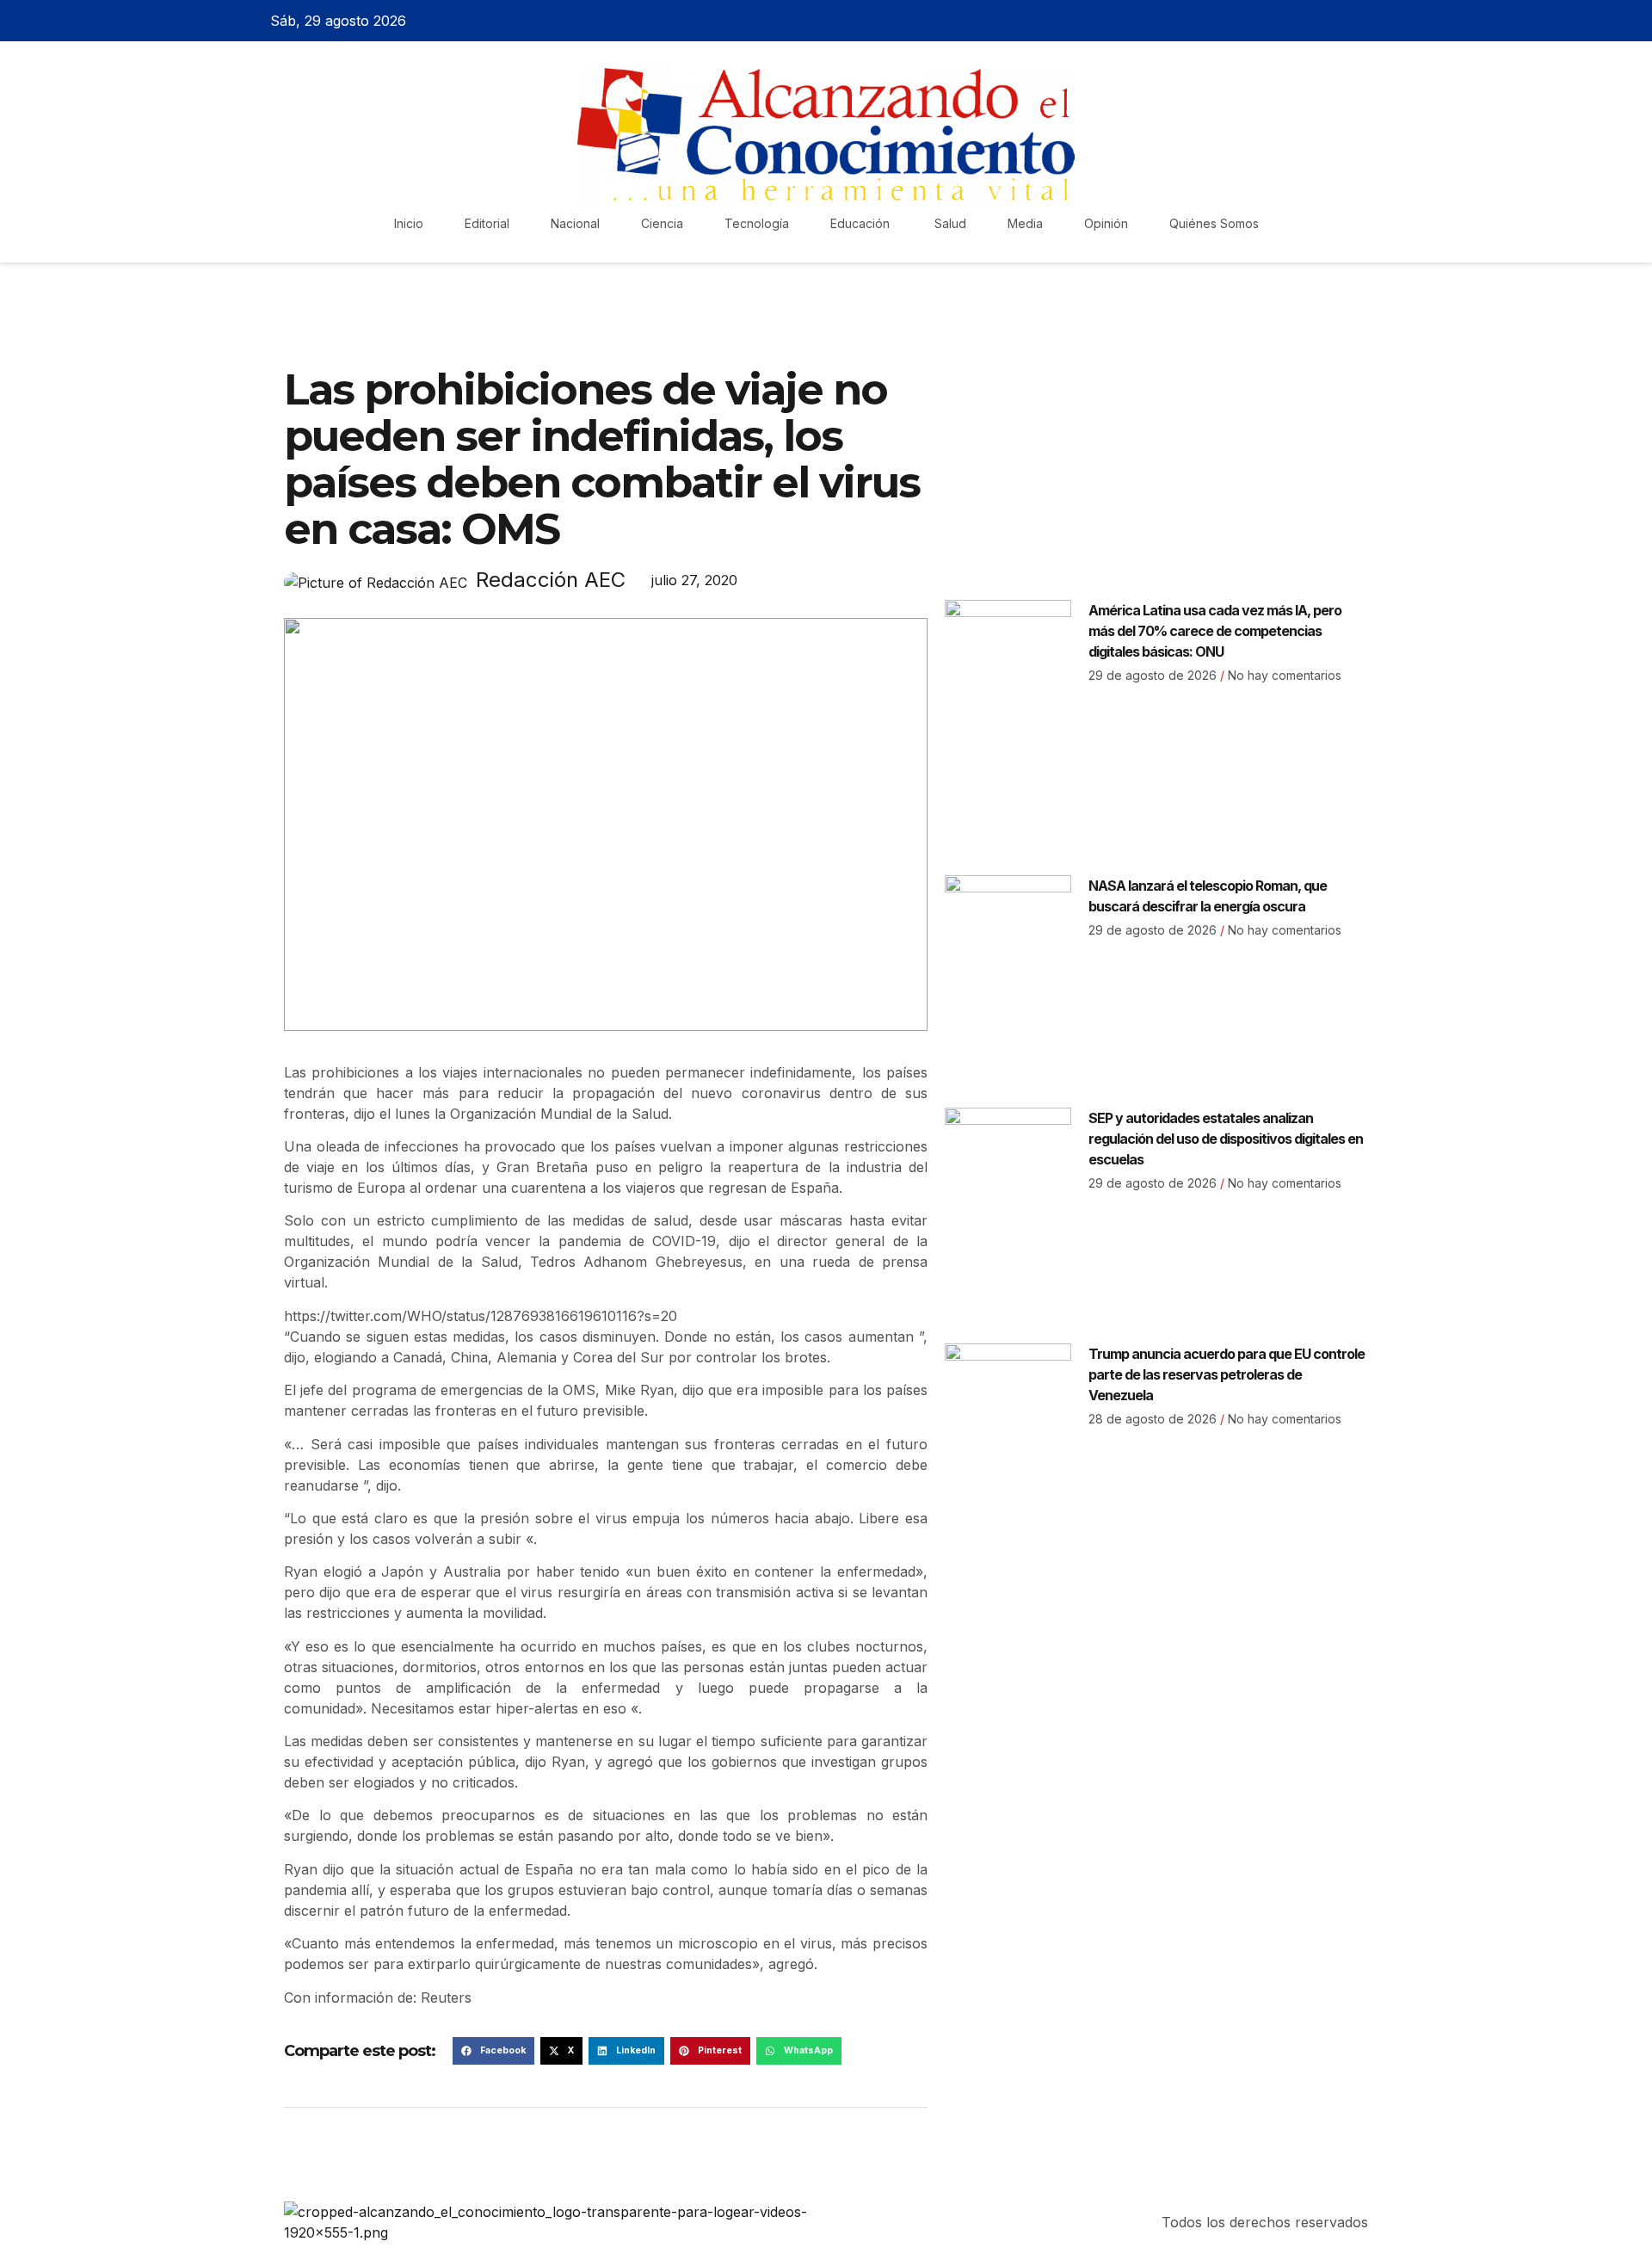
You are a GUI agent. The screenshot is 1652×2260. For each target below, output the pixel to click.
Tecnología (757, 223)
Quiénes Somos (1214, 223)
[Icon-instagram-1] (1358, 21)
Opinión (1106, 223)
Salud (950, 223)
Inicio (409, 223)
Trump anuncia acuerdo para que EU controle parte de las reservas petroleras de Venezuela (1227, 1374)
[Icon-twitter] (1328, 21)
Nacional (575, 223)
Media (1025, 223)
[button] (493, 2051)
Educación (862, 223)
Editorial (487, 223)
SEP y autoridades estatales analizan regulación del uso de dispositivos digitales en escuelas (1226, 1139)
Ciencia (662, 223)
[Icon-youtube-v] (1388, 21)
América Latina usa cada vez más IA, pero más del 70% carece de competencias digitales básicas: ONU (1215, 631)
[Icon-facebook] (1298, 21)
